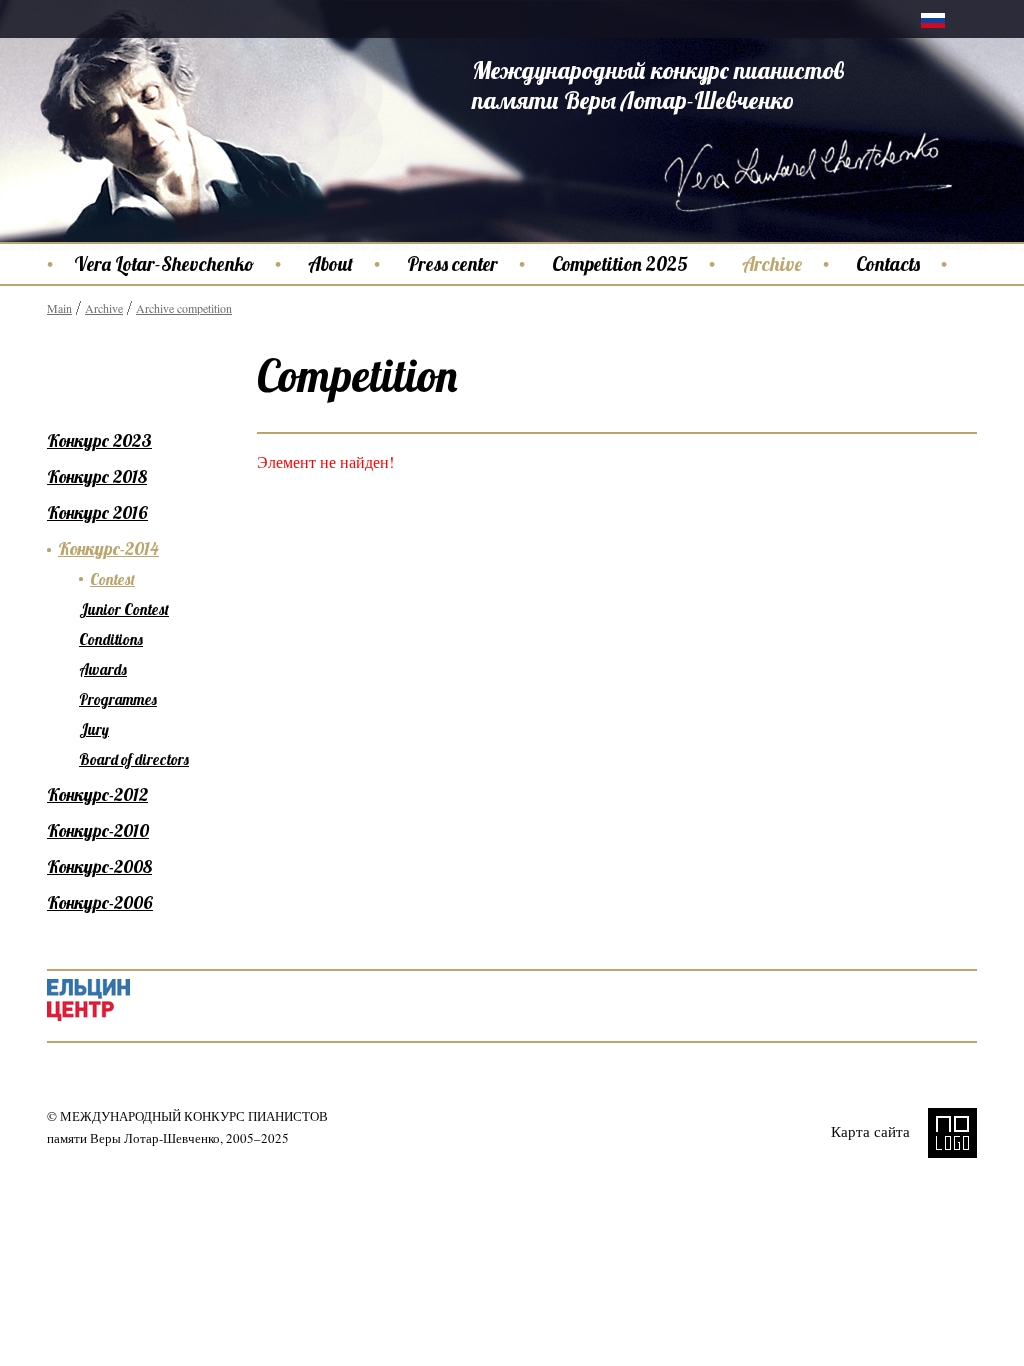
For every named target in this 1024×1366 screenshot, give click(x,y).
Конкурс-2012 (97, 794)
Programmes (118, 699)
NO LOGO (952, 1133)
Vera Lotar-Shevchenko (164, 264)
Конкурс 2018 (97, 476)
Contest (112, 579)
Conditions (111, 639)
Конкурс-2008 (99, 866)
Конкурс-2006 (100, 902)
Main (59, 308)
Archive (772, 264)
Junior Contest (124, 609)
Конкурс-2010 (98, 830)
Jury (94, 729)
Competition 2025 (620, 264)
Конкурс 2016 (97, 512)
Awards (103, 669)
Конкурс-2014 (108, 548)
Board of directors (134, 759)
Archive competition (184, 308)
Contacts (888, 264)
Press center (452, 264)
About (330, 264)
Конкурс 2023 (99, 440)
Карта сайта (870, 1131)
